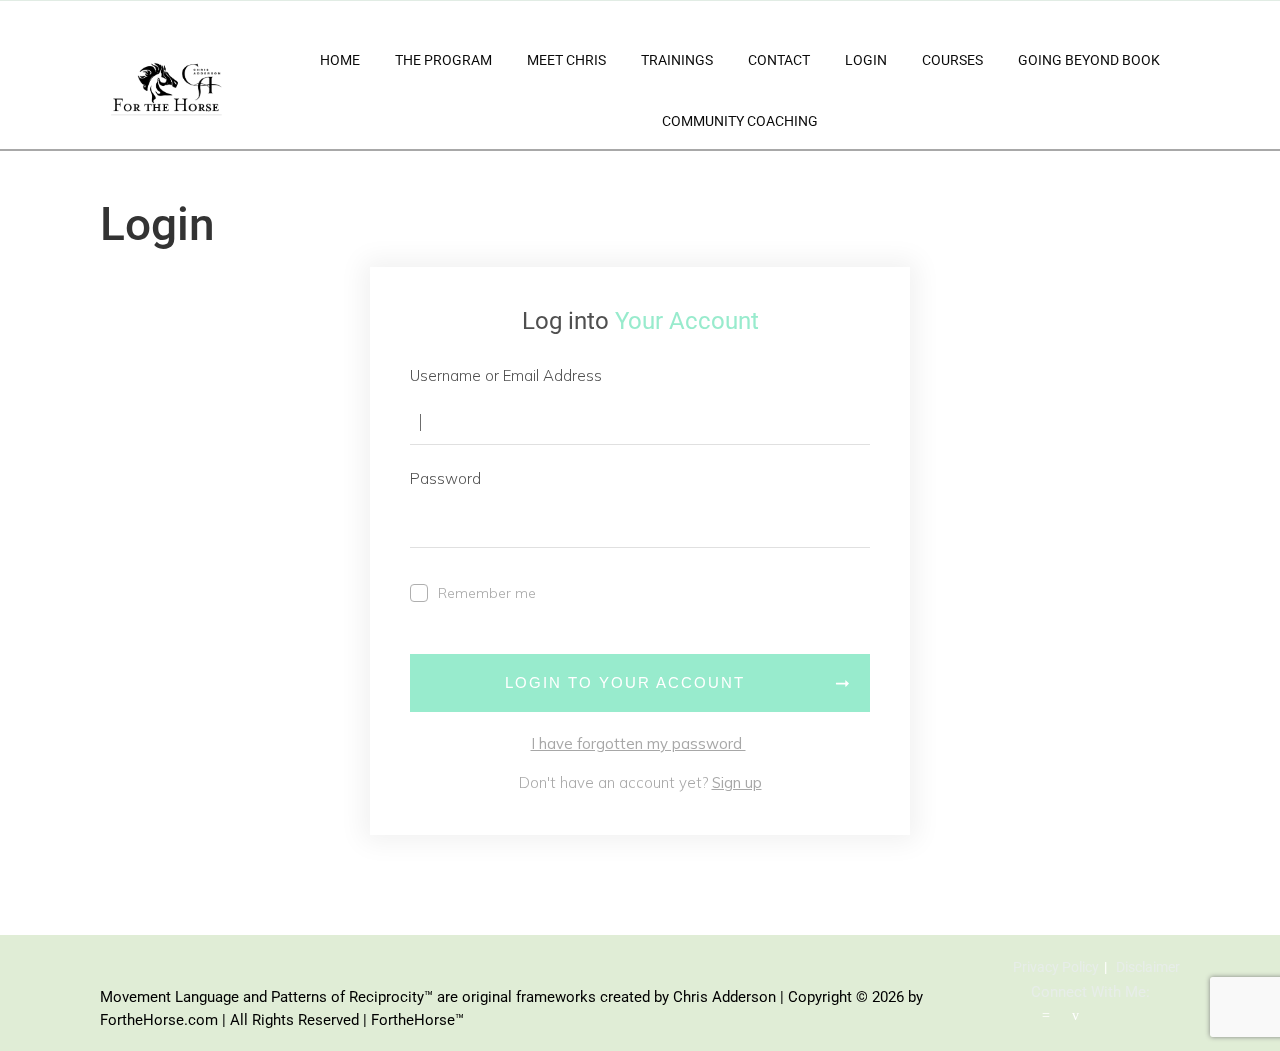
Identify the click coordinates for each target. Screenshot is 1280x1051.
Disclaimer (1148, 967)
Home (340, 60)
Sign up (737, 782)
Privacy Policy (1056, 967)
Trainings (677, 60)
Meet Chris (566, 60)
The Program (443, 60)
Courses (952, 60)
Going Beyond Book (1089, 60)
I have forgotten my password (638, 743)
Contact (779, 60)
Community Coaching (740, 121)
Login (866, 60)
